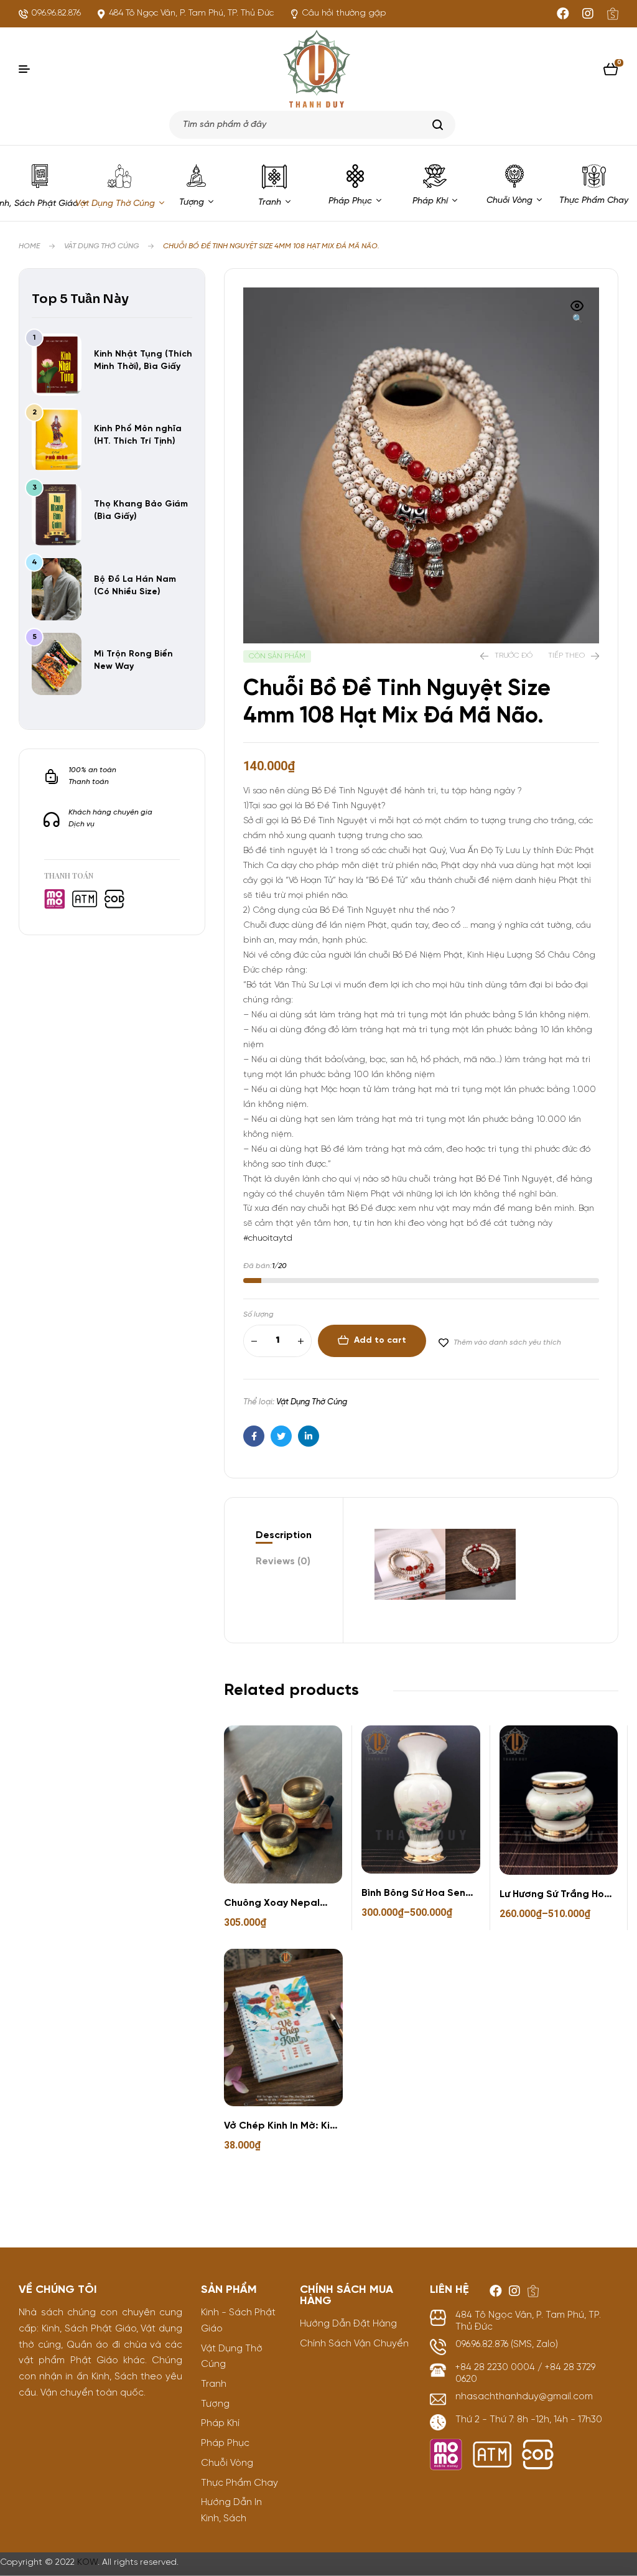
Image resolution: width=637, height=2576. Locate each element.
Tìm (438, 125)
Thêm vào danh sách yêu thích (507, 1342)
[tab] (284, 1536)
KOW (87, 2563)
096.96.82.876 (56, 13)
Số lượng (258, 1314)
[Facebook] (563, 14)
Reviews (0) (283, 1561)
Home (29, 246)
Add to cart (380, 1341)
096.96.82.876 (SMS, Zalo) (507, 2345)
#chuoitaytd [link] (268, 1239)
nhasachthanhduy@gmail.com (524, 2397)
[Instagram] (588, 14)
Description (284, 1535)
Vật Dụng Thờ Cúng (101, 246)
